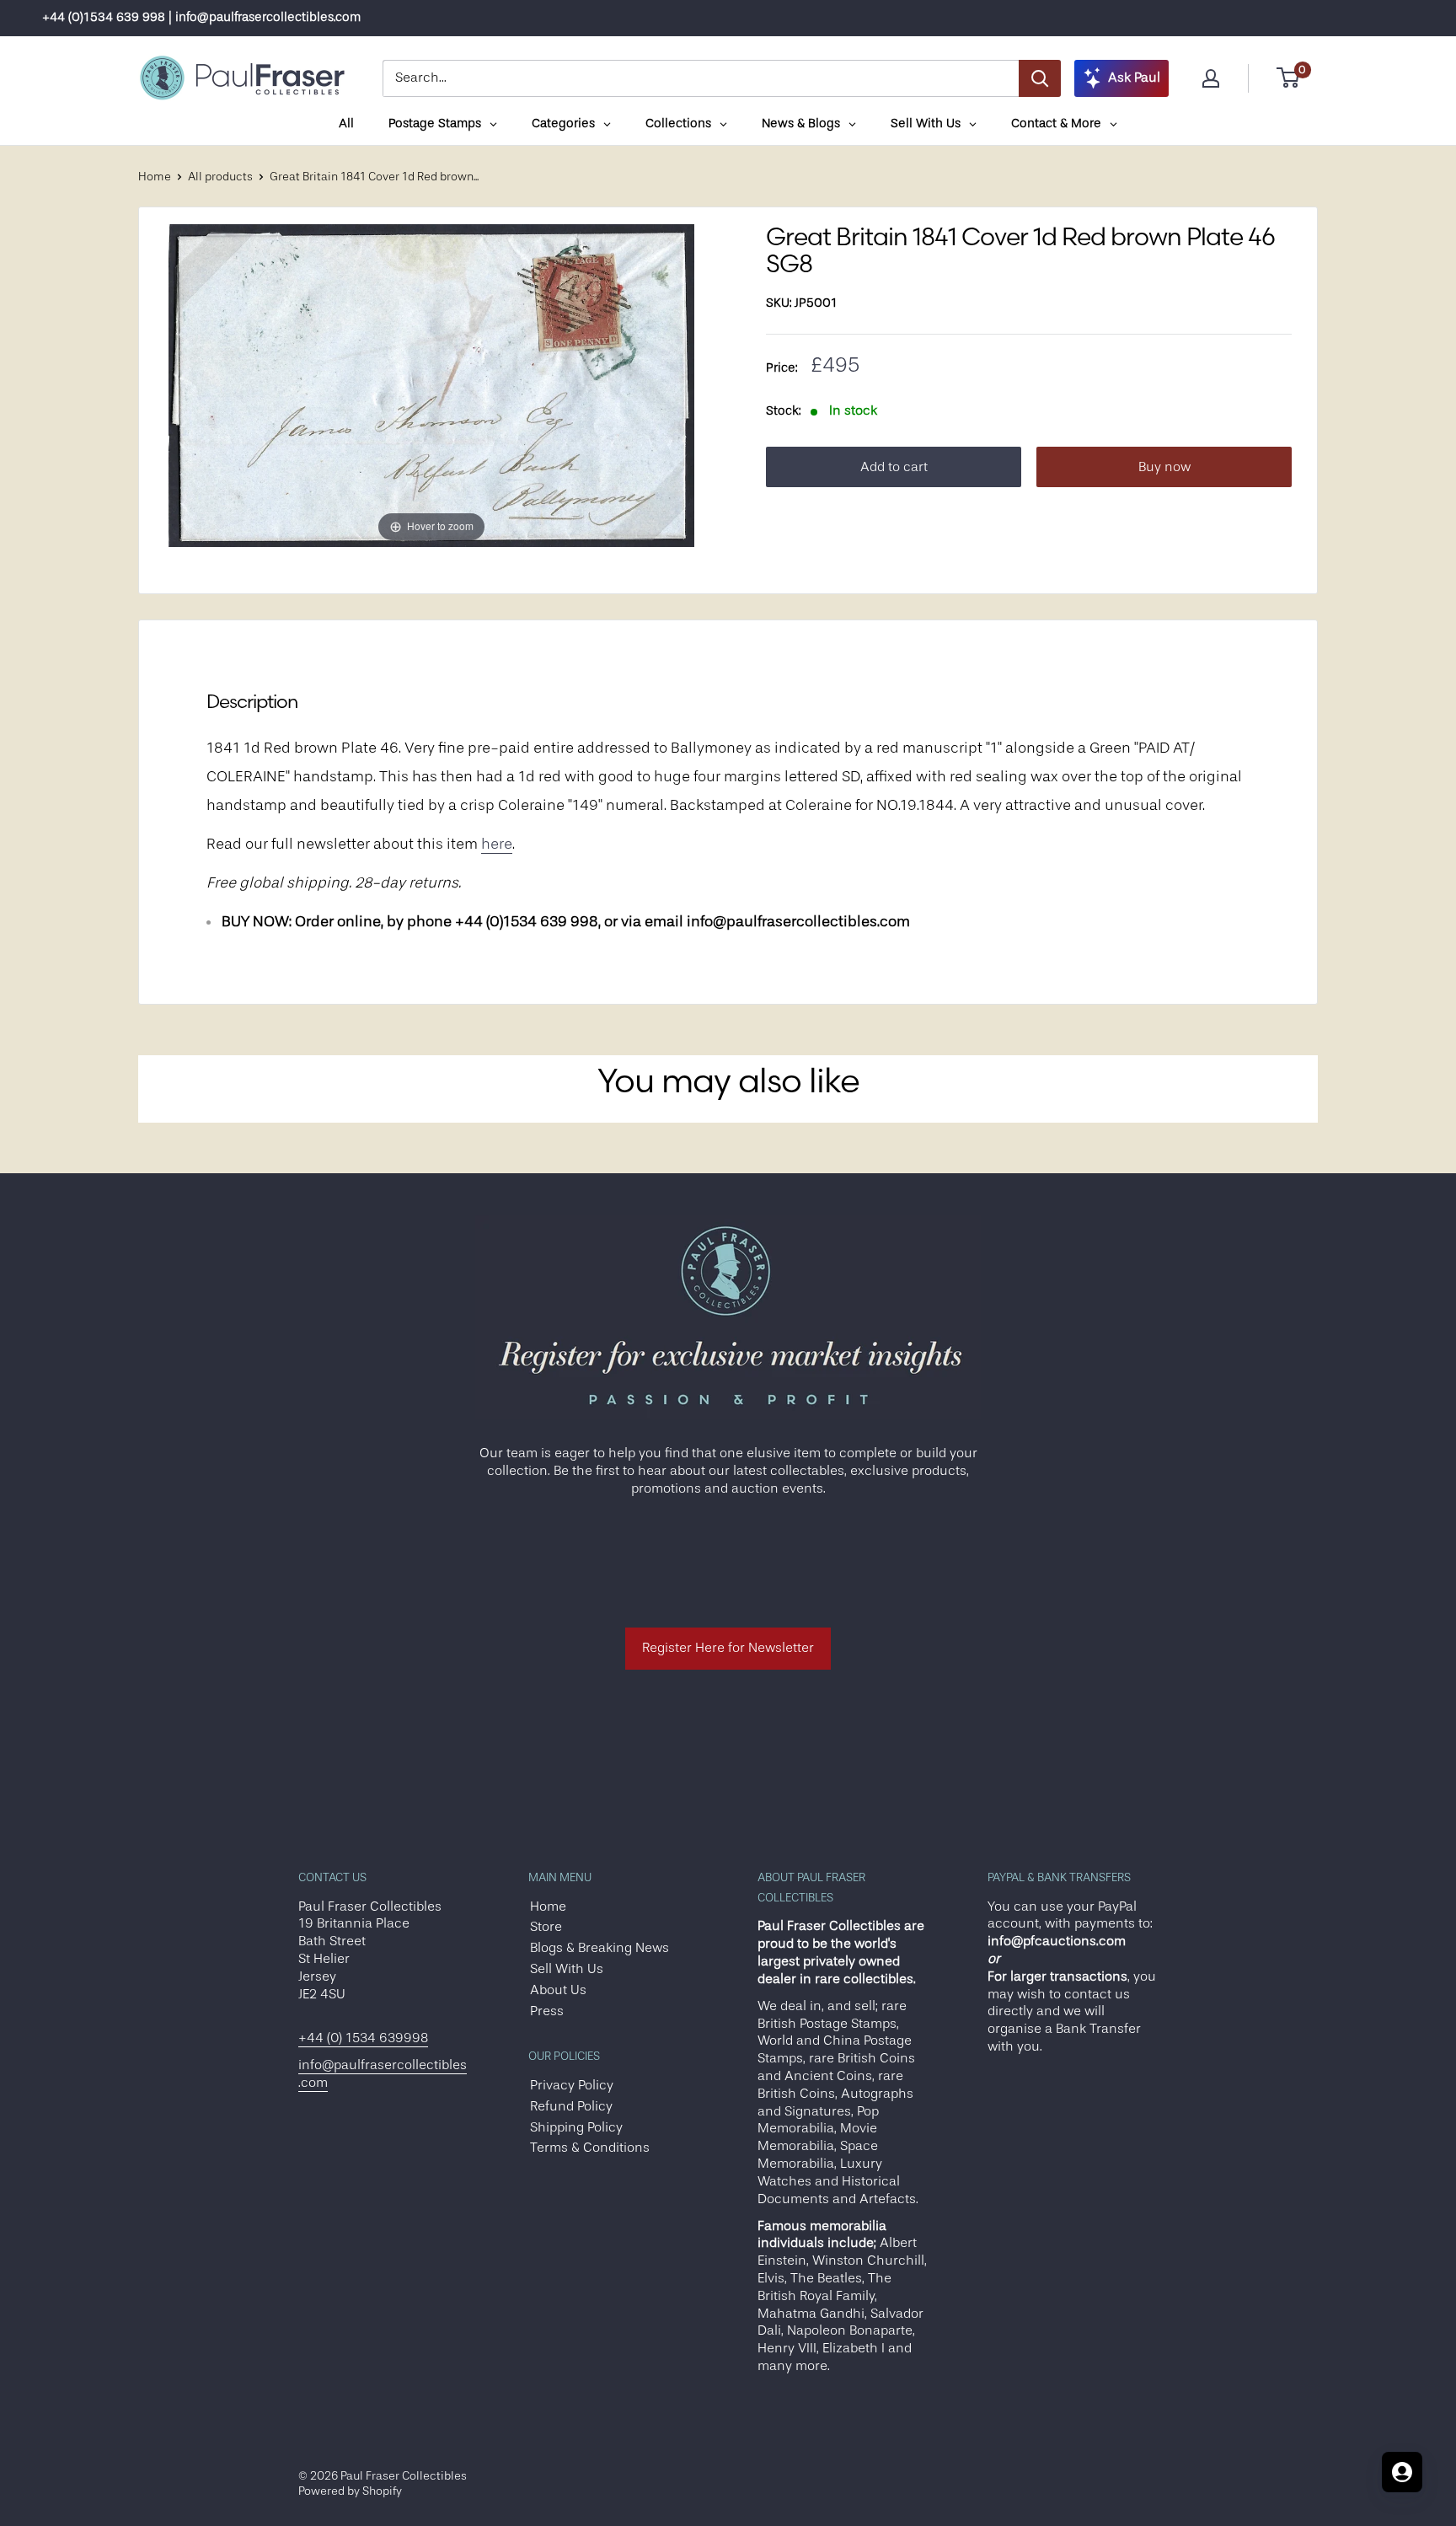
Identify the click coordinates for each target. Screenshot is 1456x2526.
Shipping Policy (576, 2127)
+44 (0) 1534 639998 (363, 2038)
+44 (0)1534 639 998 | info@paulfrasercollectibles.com (201, 17)
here (497, 844)
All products (220, 176)
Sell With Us (567, 1969)
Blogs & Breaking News (600, 1948)
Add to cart (894, 467)
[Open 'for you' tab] (1402, 2472)
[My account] (1211, 78)
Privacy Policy (572, 2085)
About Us (558, 1990)
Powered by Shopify (350, 2491)
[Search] (1040, 78)
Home (155, 176)
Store (546, 1927)
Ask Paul (1134, 78)
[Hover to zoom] (431, 385)
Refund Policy (571, 2106)
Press (547, 2011)
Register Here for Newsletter (728, 1648)
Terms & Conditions (590, 2148)
